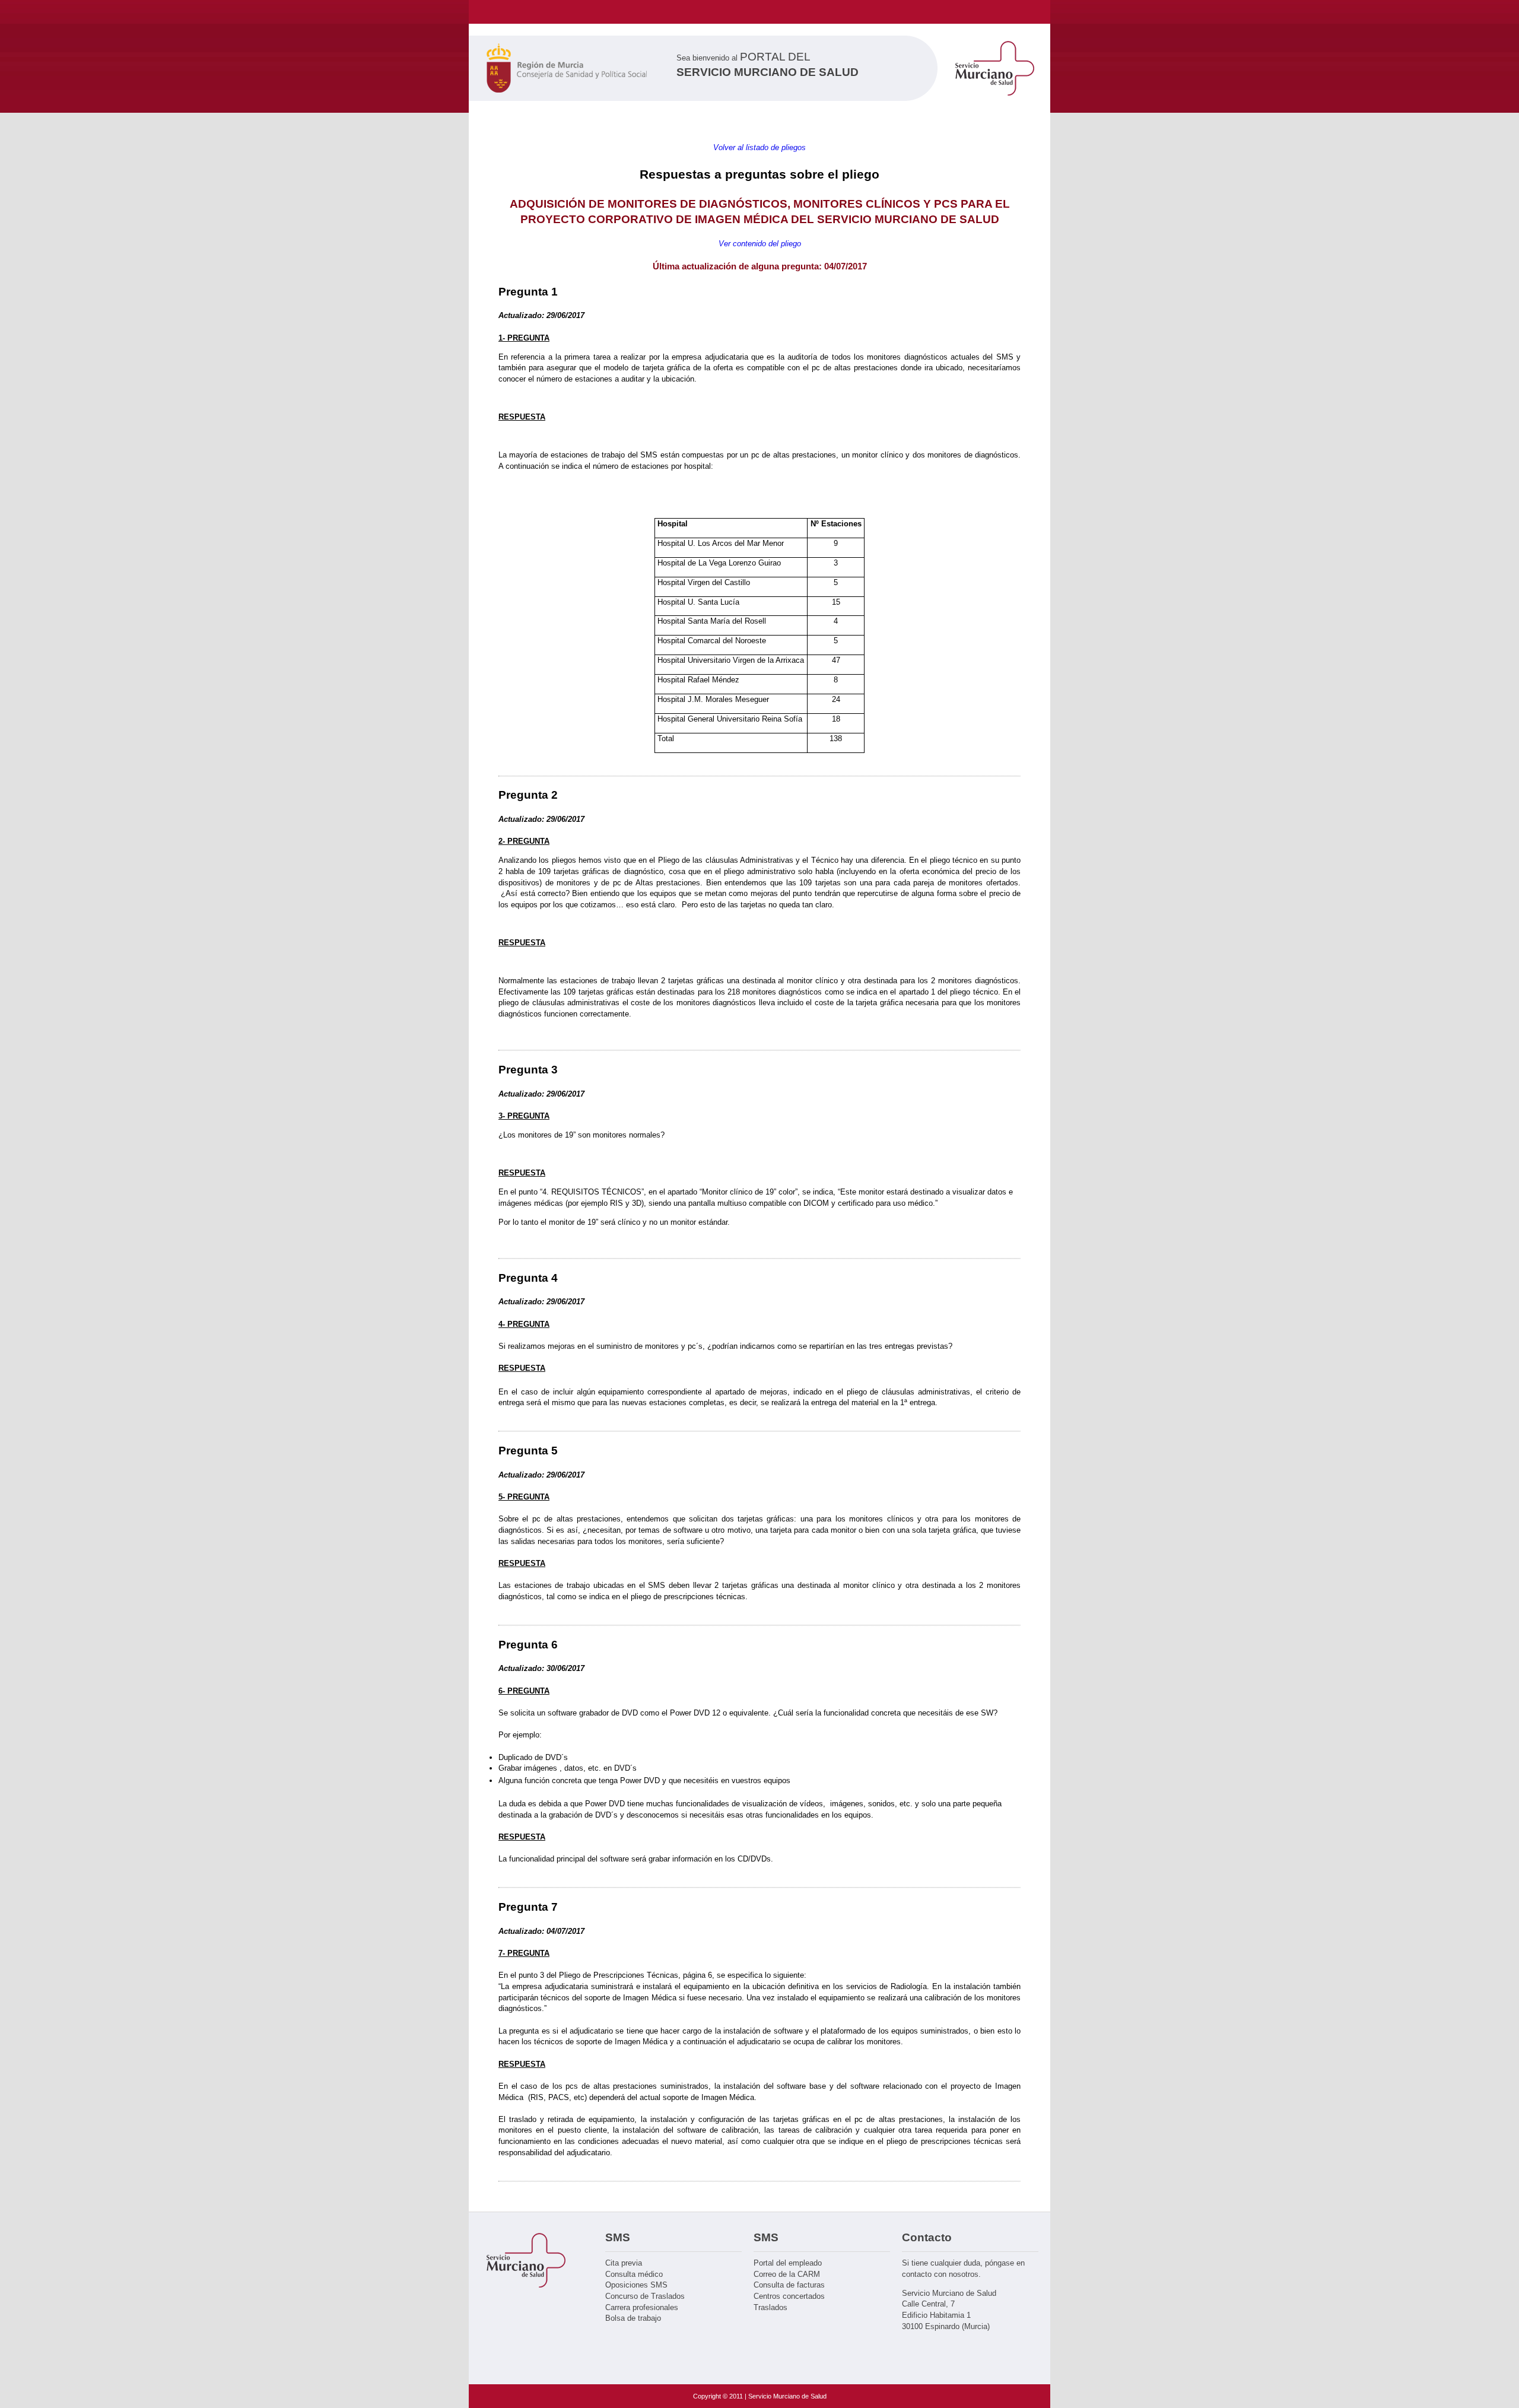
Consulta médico (634, 2274)
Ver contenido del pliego (760, 244)
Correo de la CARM (787, 2274)
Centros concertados (789, 2296)
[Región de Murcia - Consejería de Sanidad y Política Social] (567, 70)
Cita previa (624, 2263)
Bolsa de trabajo (633, 2318)
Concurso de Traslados (645, 2296)
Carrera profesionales (642, 2307)
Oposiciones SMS (636, 2285)
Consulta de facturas (789, 2285)
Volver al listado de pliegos (759, 147)
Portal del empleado (788, 2263)
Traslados (770, 2307)
